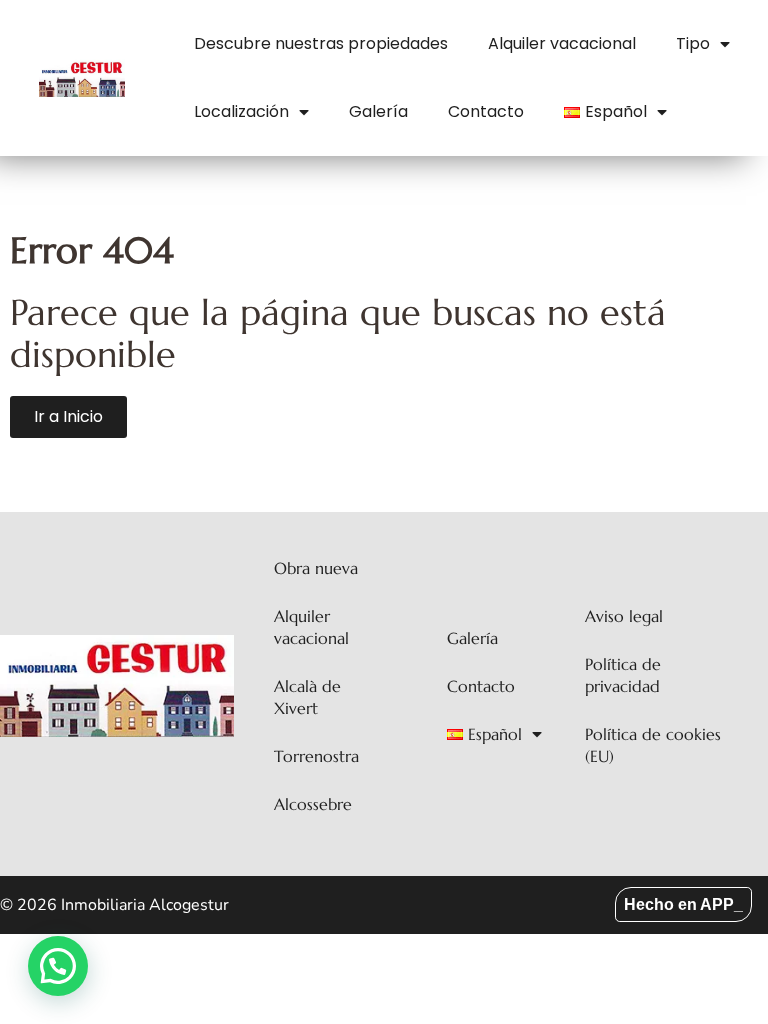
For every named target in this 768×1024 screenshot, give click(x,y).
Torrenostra (316, 756)
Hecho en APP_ (683, 904)
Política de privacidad (623, 675)
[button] (58, 966)
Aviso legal (624, 616)
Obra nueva (316, 568)
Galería (378, 111)
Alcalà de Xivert (307, 697)
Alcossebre (313, 804)
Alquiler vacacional (562, 43)
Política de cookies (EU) (653, 745)
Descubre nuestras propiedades (321, 43)
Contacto (486, 111)
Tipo (693, 43)
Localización (241, 111)
